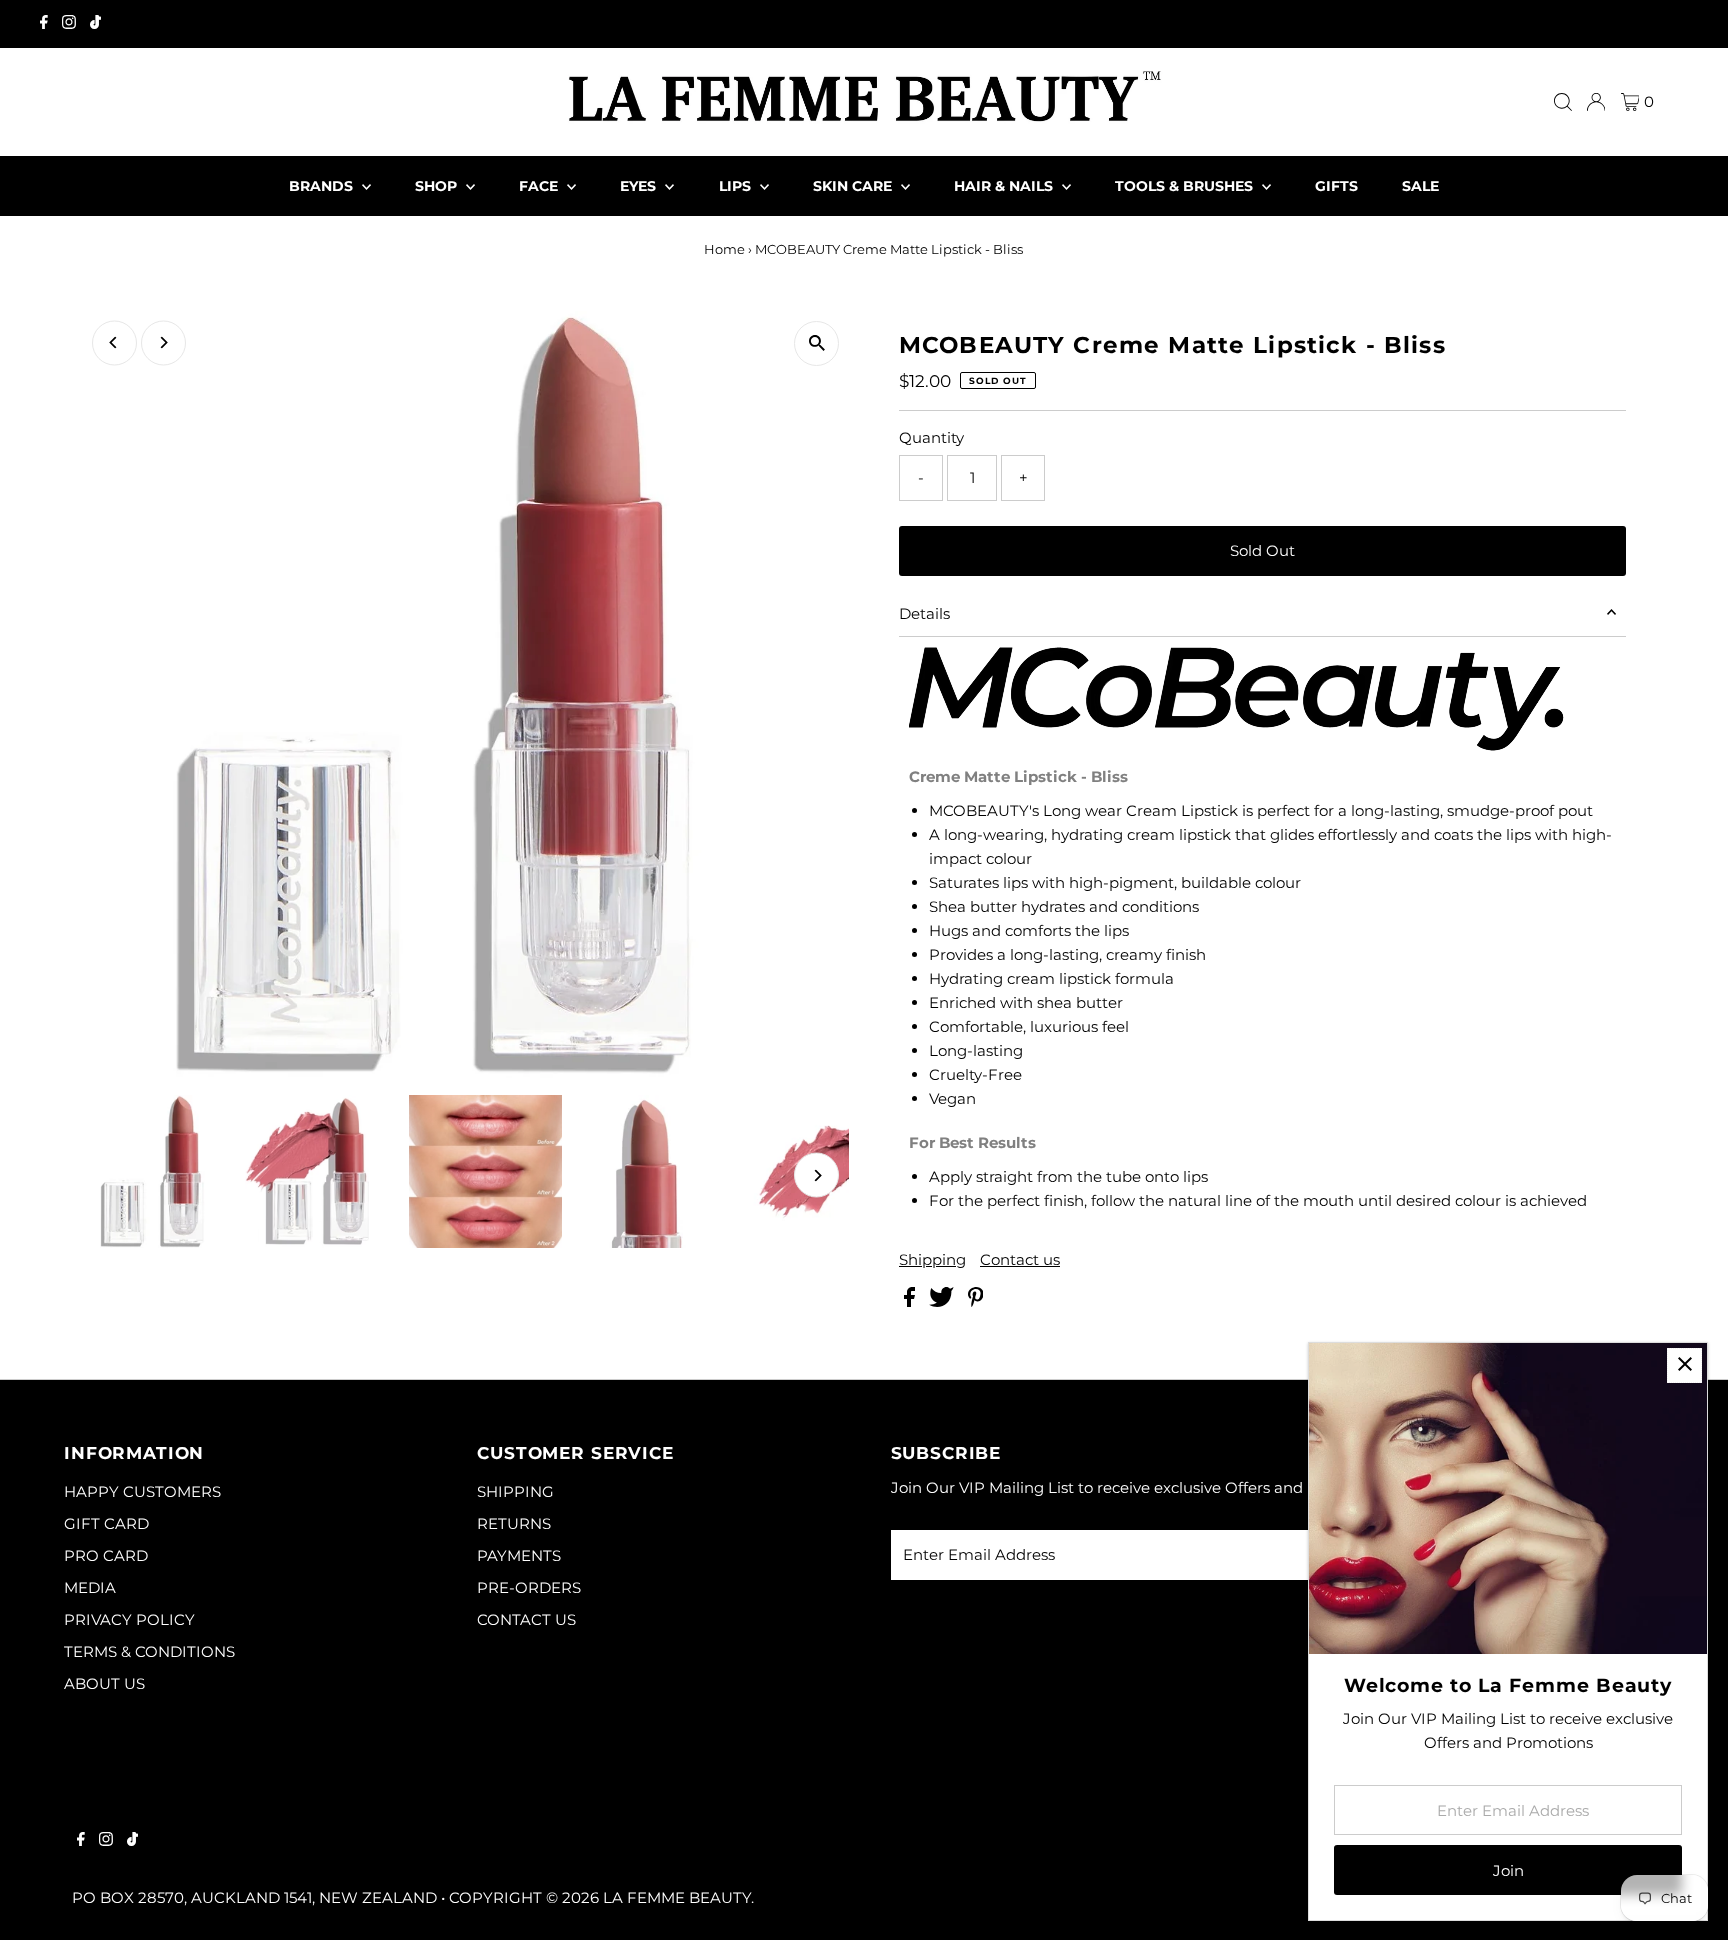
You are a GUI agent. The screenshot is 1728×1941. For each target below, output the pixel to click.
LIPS (737, 186)
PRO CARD (106, 1555)
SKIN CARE (854, 186)
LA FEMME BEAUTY (677, 1897)
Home (724, 249)
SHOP (438, 186)
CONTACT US (526, 1619)
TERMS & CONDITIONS (149, 1651)
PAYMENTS (519, 1555)
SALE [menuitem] (1420, 186)
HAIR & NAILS (1005, 186)
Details (924, 613)
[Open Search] (1563, 102)
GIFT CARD (106, 1523)
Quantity (931, 437)
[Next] (163, 342)
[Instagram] (69, 24)
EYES (640, 186)
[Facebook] (44, 24)
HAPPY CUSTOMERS (142, 1491)
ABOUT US (104, 1683)
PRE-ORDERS (529, 1587)
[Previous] (114, 342)
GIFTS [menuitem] (1336, 186)
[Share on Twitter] (943, 1301)
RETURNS (514, 1523)
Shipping (932, 1259)
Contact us (1020, 1259)
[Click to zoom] (816, 343)
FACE (540, 186)
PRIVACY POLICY (129, 1619)
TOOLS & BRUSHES (1186, 186)
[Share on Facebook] (911, 1301)
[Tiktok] (95, 24)
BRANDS (323, 186)
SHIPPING (515, 1491)
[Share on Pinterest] (976, 1301)
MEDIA (90, 1587)
